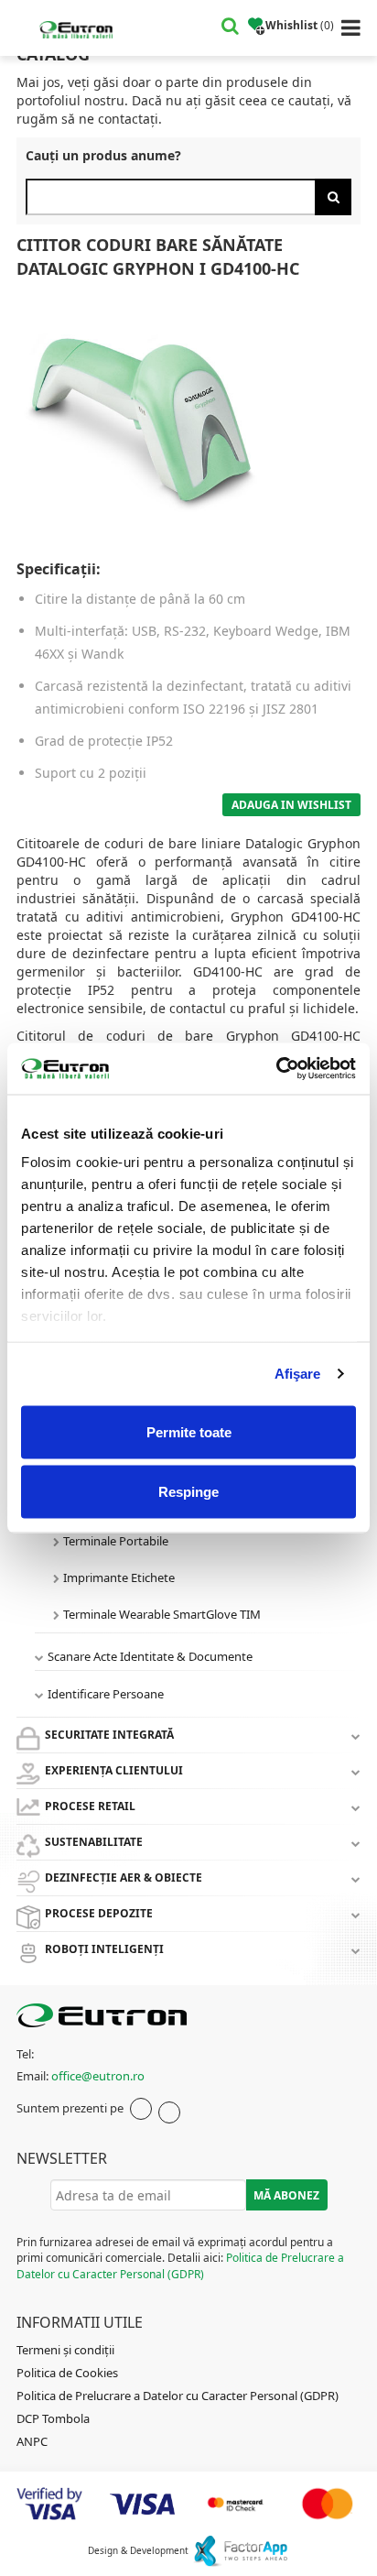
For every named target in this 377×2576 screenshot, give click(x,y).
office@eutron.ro (98, 2076)
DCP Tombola (53, 2418)
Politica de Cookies (67, 2373)
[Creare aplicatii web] (240, 2550)
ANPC (32, 2441)
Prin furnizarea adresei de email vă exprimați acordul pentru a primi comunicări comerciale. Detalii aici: (180, 2258)
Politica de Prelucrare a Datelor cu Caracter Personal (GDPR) (180, 2265)
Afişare (298, 1374)
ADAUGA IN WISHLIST (291, 805)
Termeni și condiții (65, 2350)
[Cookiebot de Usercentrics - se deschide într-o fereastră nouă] (276, 1069)
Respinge (188, 1492)
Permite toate (189, 1431)
